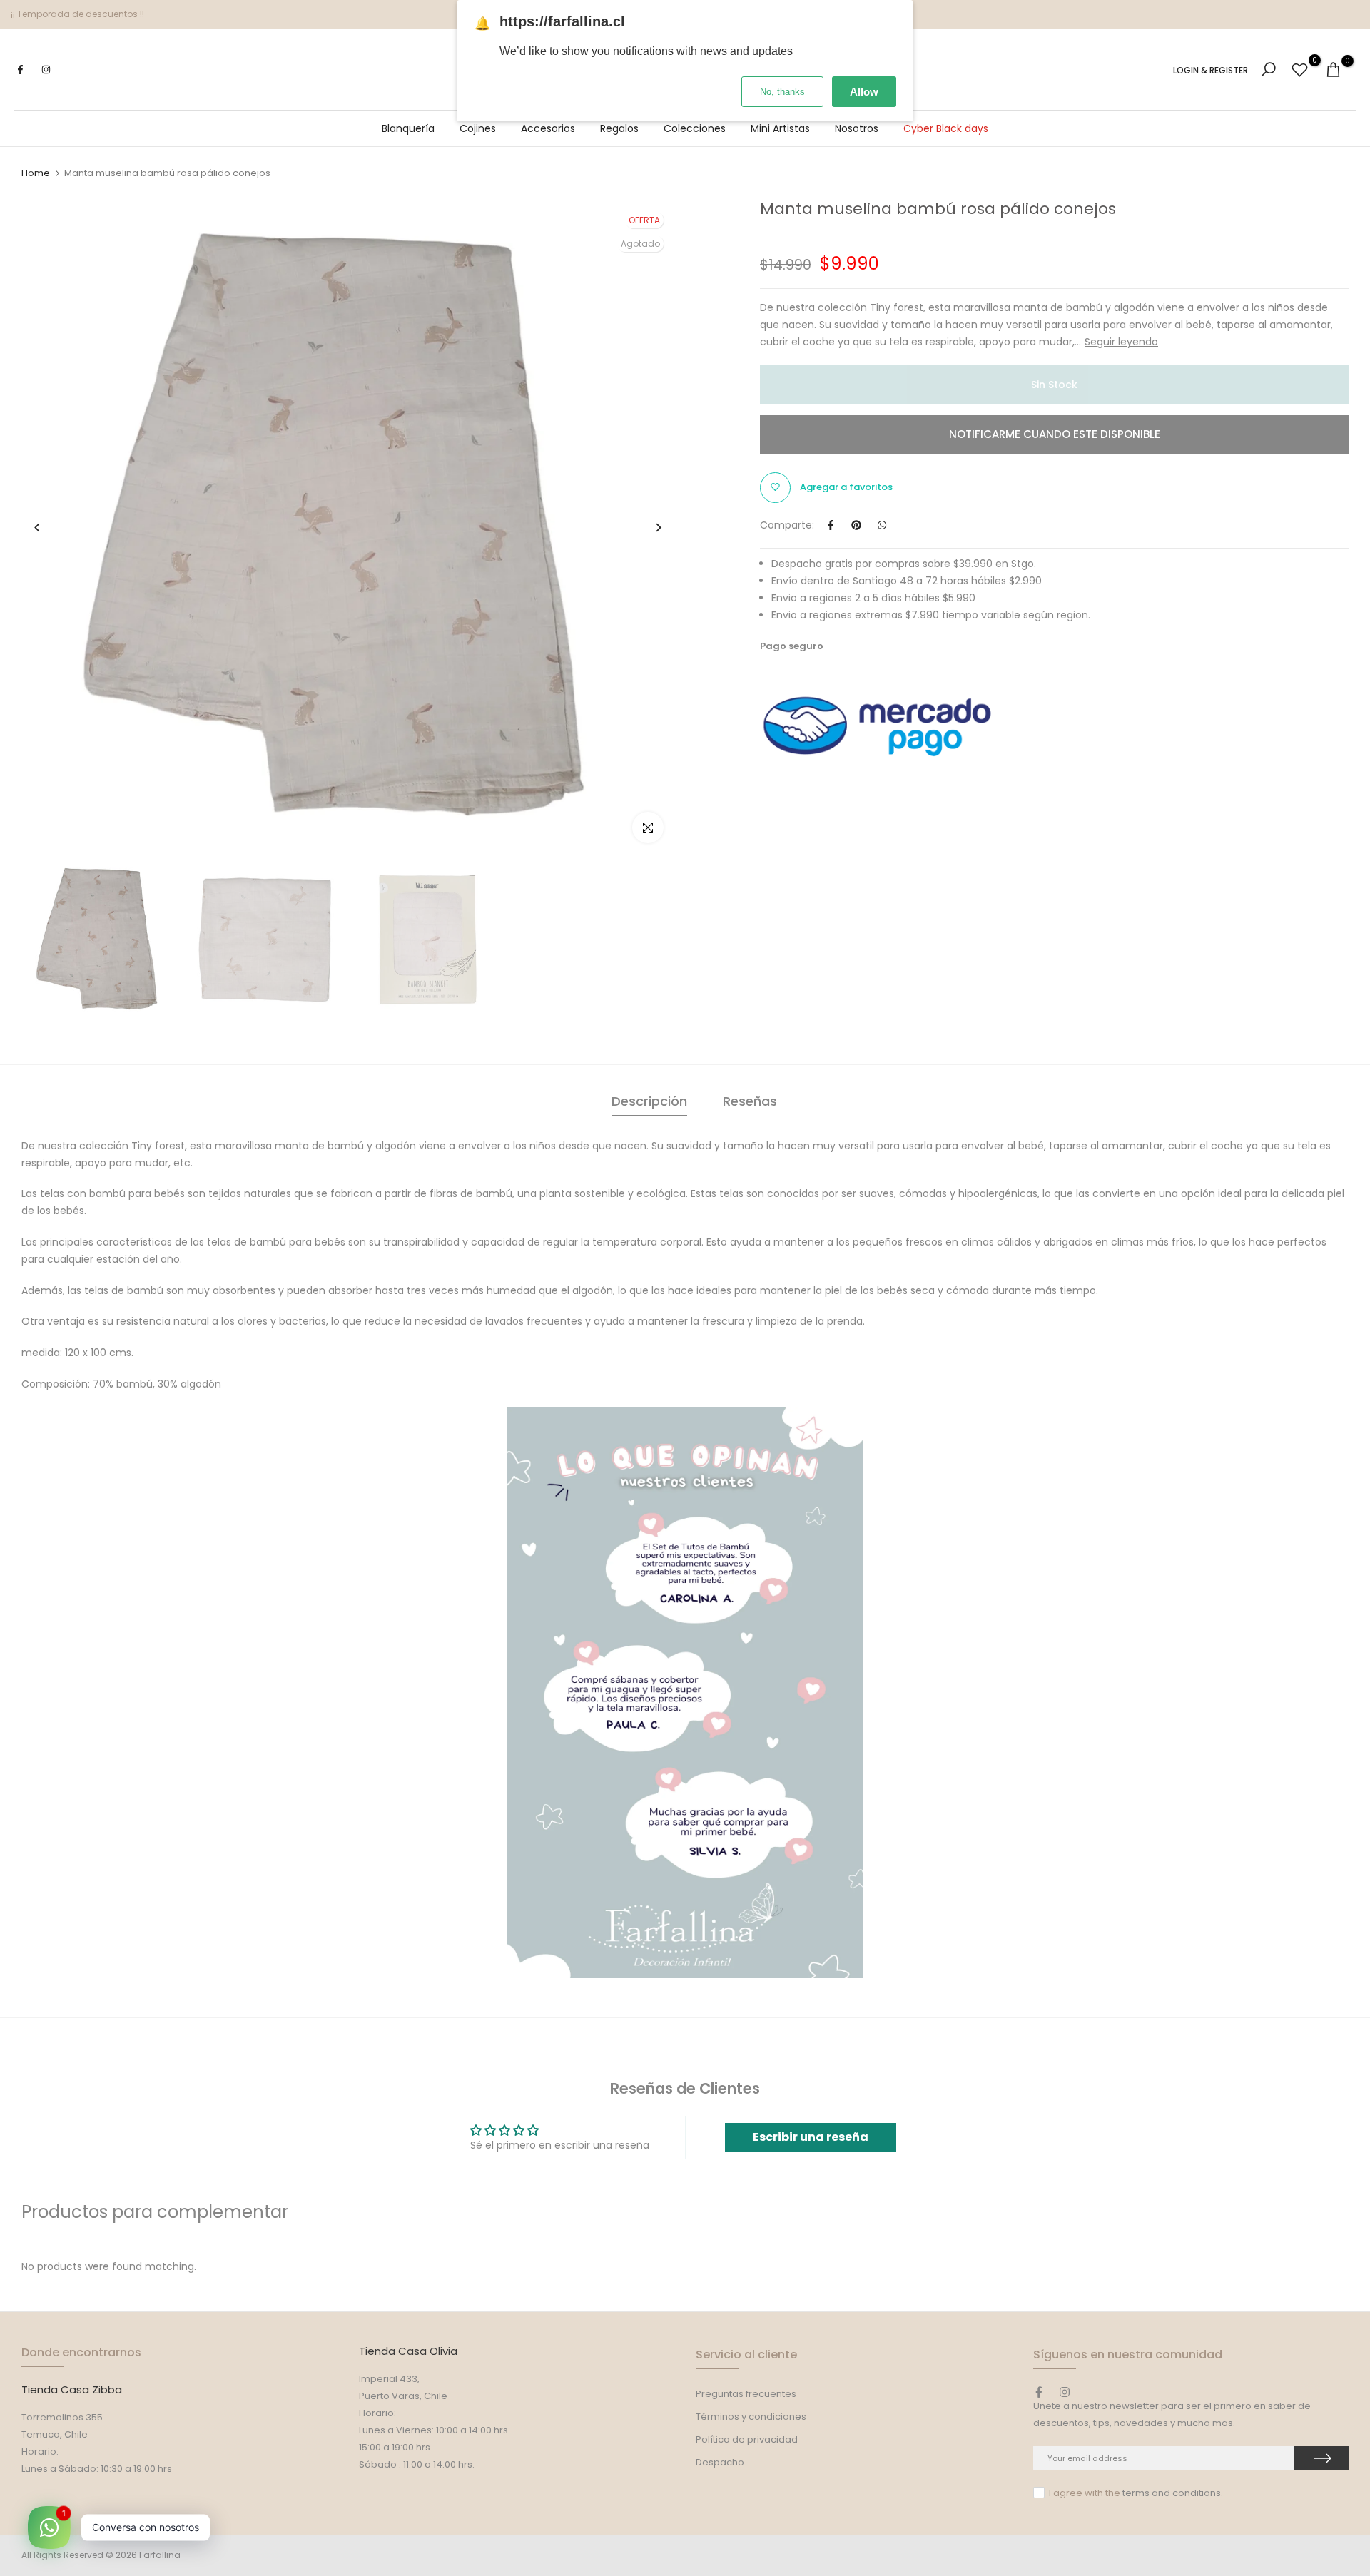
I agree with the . (1136, 2493)
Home (36, 173)
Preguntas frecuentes (746, 2394)
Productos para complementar (155, 2212)
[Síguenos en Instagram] (46, 70)
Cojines (478, 128)
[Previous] (48, 528)
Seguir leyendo (1121, 342)
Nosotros (857, 128)
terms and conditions (1172, 2493)
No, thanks (782, 92)
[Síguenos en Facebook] (20, 70)
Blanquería (408, 128)
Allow (864, 92)
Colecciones (695, 128)
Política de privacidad (747, 2439)
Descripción (649, 1101)
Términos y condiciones (751, 2417)
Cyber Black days (946, 128)
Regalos (619, 128)
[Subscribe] (1321, 2458)
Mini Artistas (780, 128)
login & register (1211, 71)
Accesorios (548, 128)
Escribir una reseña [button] (811, 2137)
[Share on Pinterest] (856, 525)
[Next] (648, 528)
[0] (1300, 70)
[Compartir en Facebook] (831, 525)
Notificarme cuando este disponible (1055, 434)
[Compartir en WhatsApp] (882, 525)
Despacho (720, 2462)
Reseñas (750, 1101)
